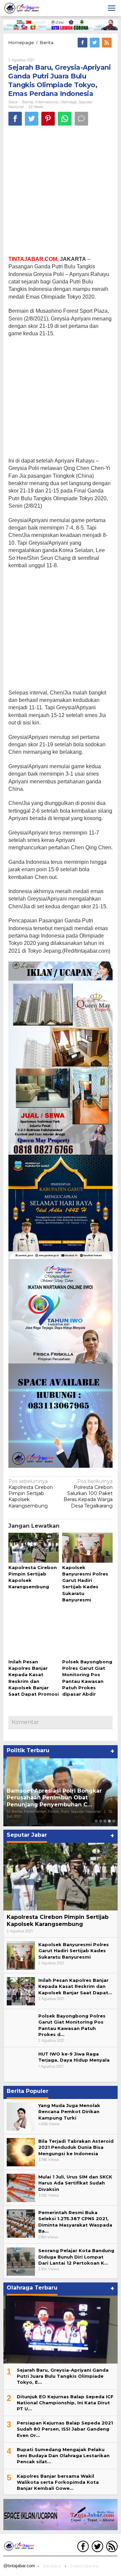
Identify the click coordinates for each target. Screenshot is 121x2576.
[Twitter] (95, 43)
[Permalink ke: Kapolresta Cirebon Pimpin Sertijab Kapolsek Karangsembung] (34, 1548)
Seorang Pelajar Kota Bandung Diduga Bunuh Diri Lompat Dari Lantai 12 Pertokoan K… (76, 2257)
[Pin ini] (48, 119)
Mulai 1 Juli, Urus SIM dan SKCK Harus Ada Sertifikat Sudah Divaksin (75, 2183)
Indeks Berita (84, 2566)
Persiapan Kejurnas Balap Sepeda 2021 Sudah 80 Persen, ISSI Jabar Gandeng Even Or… (65, 2429)
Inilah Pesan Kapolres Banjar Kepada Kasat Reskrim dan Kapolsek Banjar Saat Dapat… (75, 1986)
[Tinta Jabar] (22, 8)
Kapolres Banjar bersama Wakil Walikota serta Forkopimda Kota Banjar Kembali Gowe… (58, 2482)
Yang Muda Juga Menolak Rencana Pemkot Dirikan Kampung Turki (69, 2111)
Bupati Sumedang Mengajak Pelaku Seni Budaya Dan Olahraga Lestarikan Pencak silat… (63, 2455)
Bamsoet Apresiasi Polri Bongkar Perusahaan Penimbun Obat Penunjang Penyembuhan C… (54, 1798)
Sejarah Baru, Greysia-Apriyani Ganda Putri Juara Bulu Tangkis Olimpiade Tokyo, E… (63, 2376)
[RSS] (107, 43)
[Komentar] (81, 119)
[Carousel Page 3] (105, 1821)
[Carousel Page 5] (114, 1821)
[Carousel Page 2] (101, 1821)
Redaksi (52, 2566)
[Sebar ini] (15, 119)
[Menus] (112, 8)
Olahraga (69, 102)
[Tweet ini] (32, 119)
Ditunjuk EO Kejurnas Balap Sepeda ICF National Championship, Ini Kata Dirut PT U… (65, 2403)
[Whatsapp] (65, 119)
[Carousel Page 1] (96, 1821)
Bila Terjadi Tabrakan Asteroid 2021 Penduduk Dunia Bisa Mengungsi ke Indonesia (76, 2147)
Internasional (47, 102)
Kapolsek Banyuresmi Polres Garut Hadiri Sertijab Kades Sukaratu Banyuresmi (74, 1951)
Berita (28, 102)
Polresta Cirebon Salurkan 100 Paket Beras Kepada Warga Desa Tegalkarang (88, 1494)
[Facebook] (83, 43)
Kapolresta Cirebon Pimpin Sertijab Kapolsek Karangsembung (31, 1494)
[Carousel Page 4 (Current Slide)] (109, 1821)
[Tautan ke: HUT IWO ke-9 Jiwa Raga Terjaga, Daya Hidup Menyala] (21, 2065)
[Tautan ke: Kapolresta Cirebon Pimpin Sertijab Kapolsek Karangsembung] (61, 1877)
